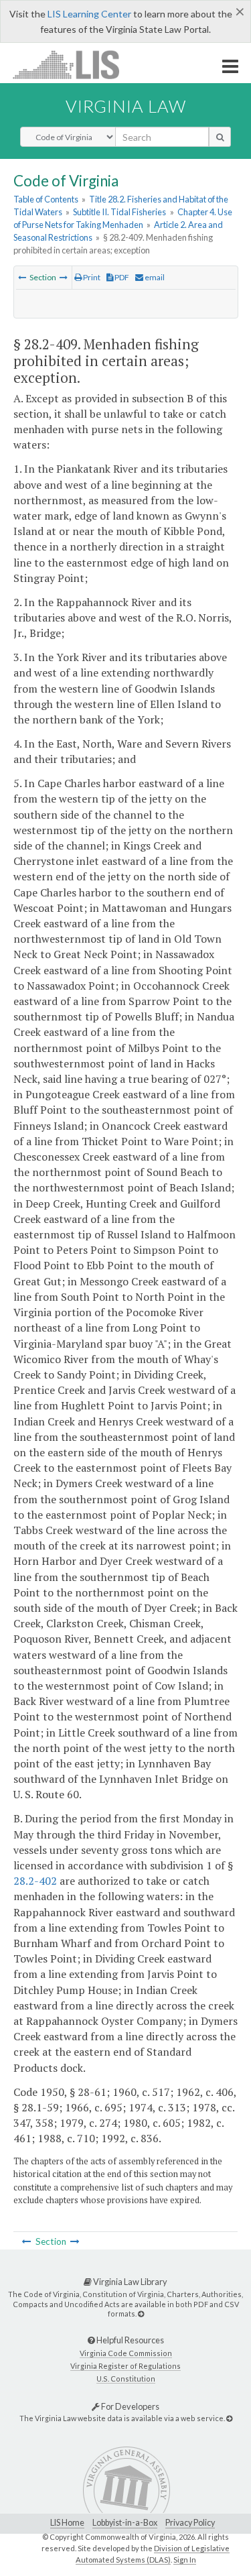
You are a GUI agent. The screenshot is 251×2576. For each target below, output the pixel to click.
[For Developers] (229, 2418)
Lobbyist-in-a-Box (125, 2523)
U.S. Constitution (126, 2379)
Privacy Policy (190, 2523)
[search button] (220, 137)
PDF (121, 277)
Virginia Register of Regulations (125, 2366)
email (154, 277)
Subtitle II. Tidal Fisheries (119, 212)
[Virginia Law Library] (141, 2314)
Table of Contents (46, 199)
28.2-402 (35, 1881)
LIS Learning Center (89, 14)
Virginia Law (126, 106)
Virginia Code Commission (126, 2353)
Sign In (185, 2560)
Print (91, 277)
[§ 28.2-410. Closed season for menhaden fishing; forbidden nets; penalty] (64, 277)
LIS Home (67, 2523)
